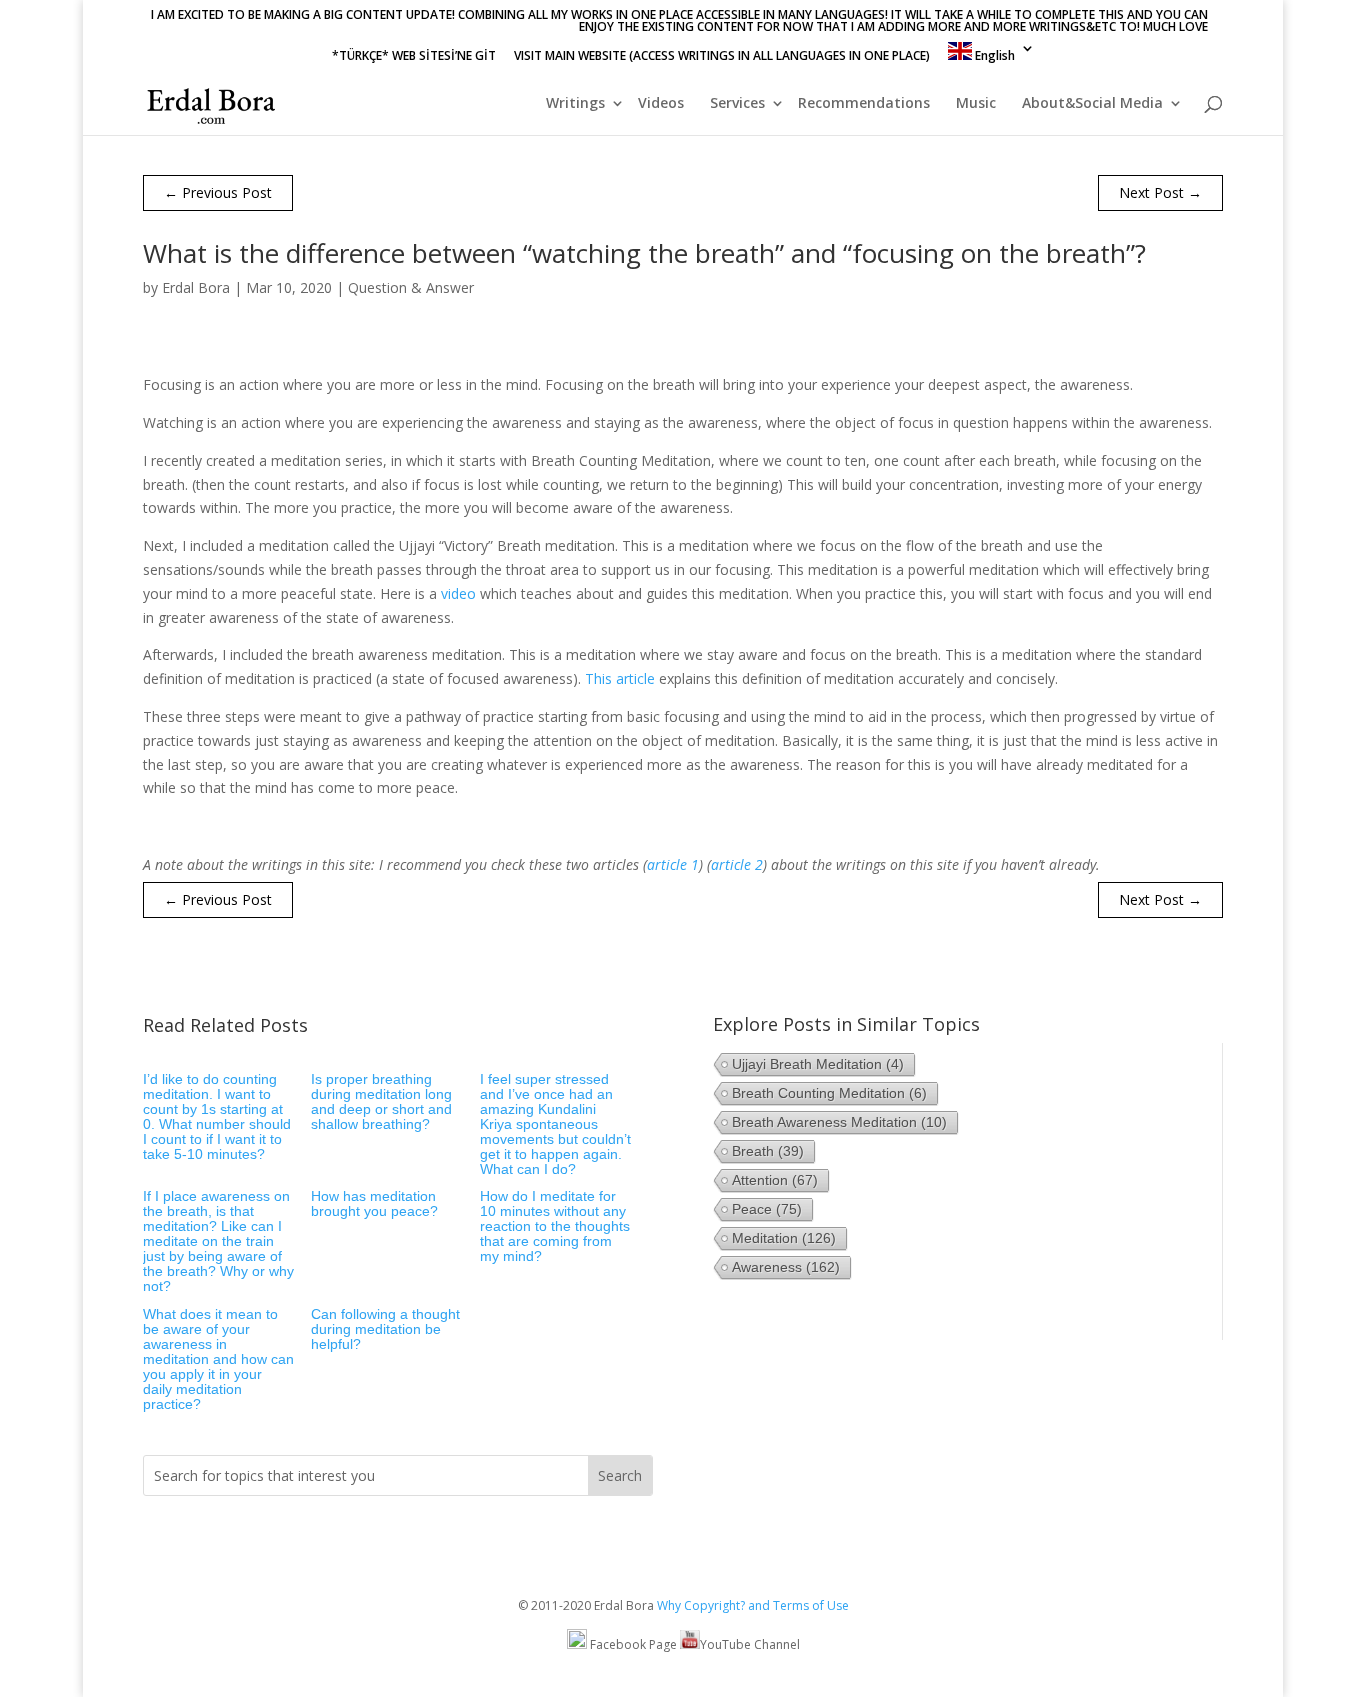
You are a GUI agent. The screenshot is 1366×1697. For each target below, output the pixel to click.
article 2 (737, 864)
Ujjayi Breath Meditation (818, 1064)
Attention (775, 1180)
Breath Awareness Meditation (839, 1122)
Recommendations (864, 104)
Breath (768, 1151)
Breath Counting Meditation (829, 1093)
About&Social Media (1092, 104)
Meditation (784, 1238)
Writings (575, 104)
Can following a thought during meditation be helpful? (385, 1329)
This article (620, 678)
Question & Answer (411, 287)
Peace (767, 1209)
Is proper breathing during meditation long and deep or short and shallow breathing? (381, 1101)
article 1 (673, 864)
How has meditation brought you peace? (374, 1203)
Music (976, 104)
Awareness (786, 1267)
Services (737, 104)
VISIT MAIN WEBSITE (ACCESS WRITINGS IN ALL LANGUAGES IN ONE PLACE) (722, 57)
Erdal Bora (196, 287)
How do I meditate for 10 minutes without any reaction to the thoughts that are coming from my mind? (555, 1226)
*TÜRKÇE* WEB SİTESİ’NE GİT (414, 57)
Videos (661, 104)
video (458, 593)
